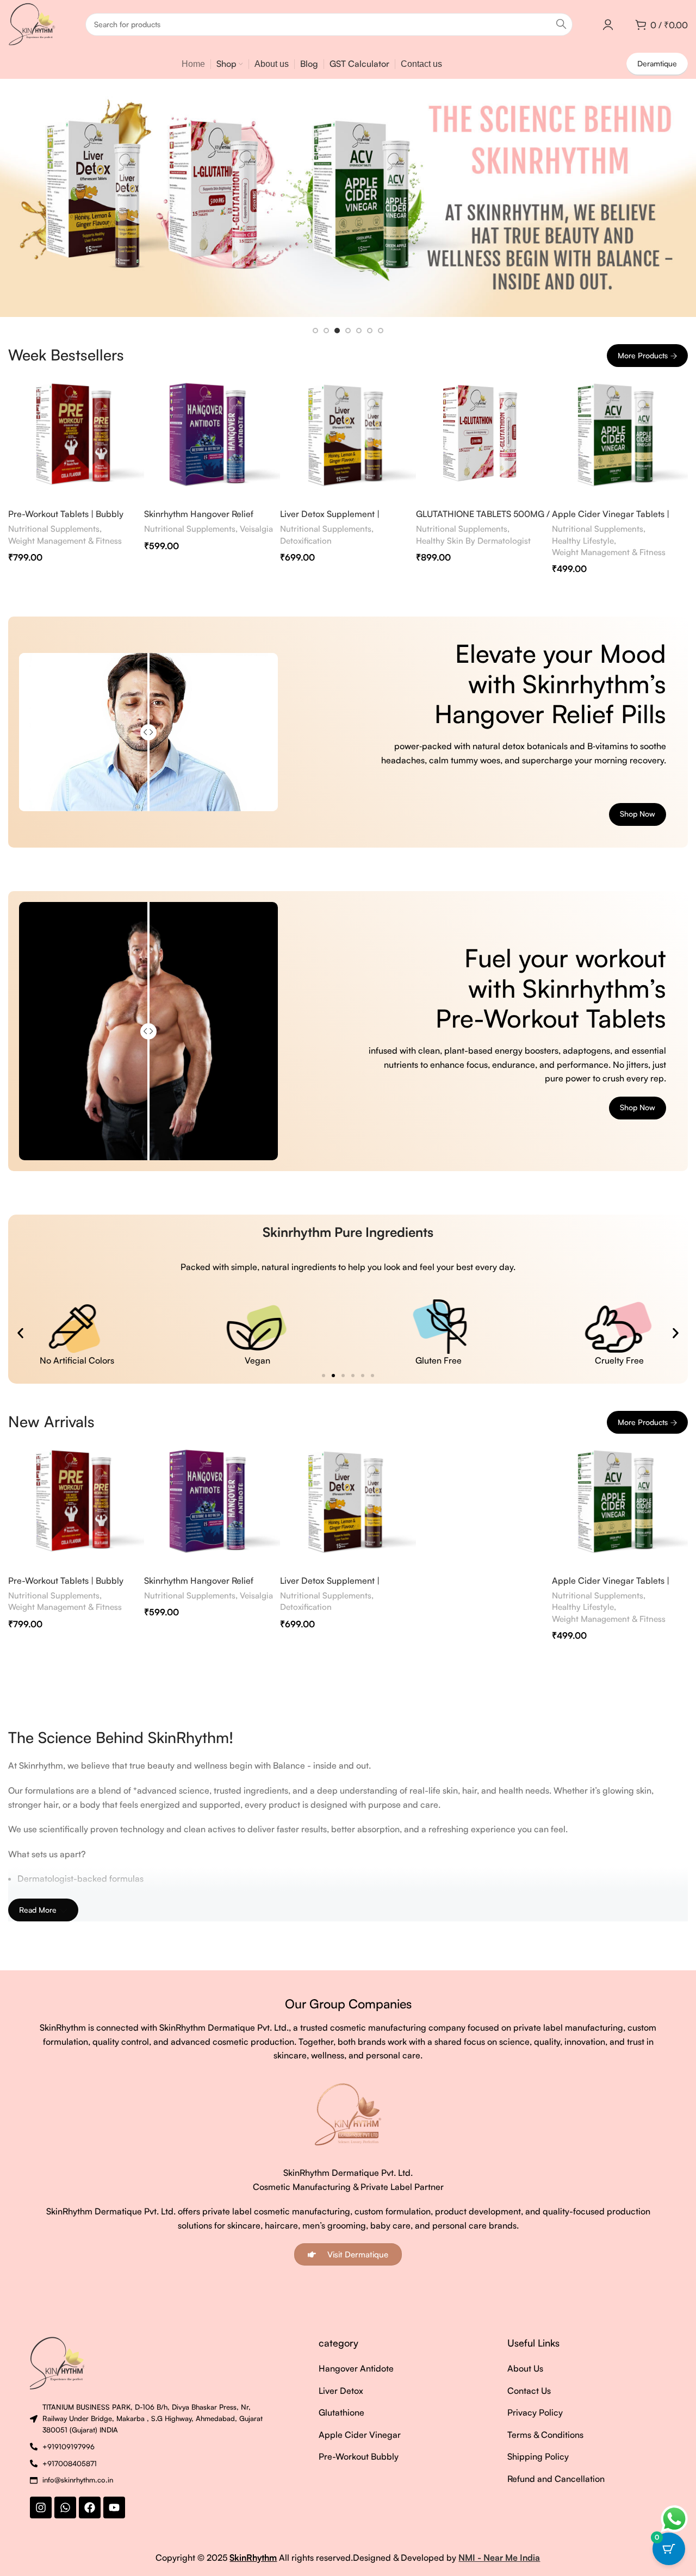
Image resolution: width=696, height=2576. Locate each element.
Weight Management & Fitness (65, 541)
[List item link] (366, 2369)
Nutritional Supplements (54, 529)
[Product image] (76, 435)
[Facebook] (90, 2507)
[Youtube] (114, 2507)
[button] (20, 1333)
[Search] (561, 24)
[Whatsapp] (65, 2507)
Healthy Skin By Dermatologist (473, 541)
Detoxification (306, 541)
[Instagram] (41, 2507)
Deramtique (657, 63)
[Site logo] (32, 23)
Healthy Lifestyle (583, 541)
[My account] (608, 24)
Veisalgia (256, 529)
